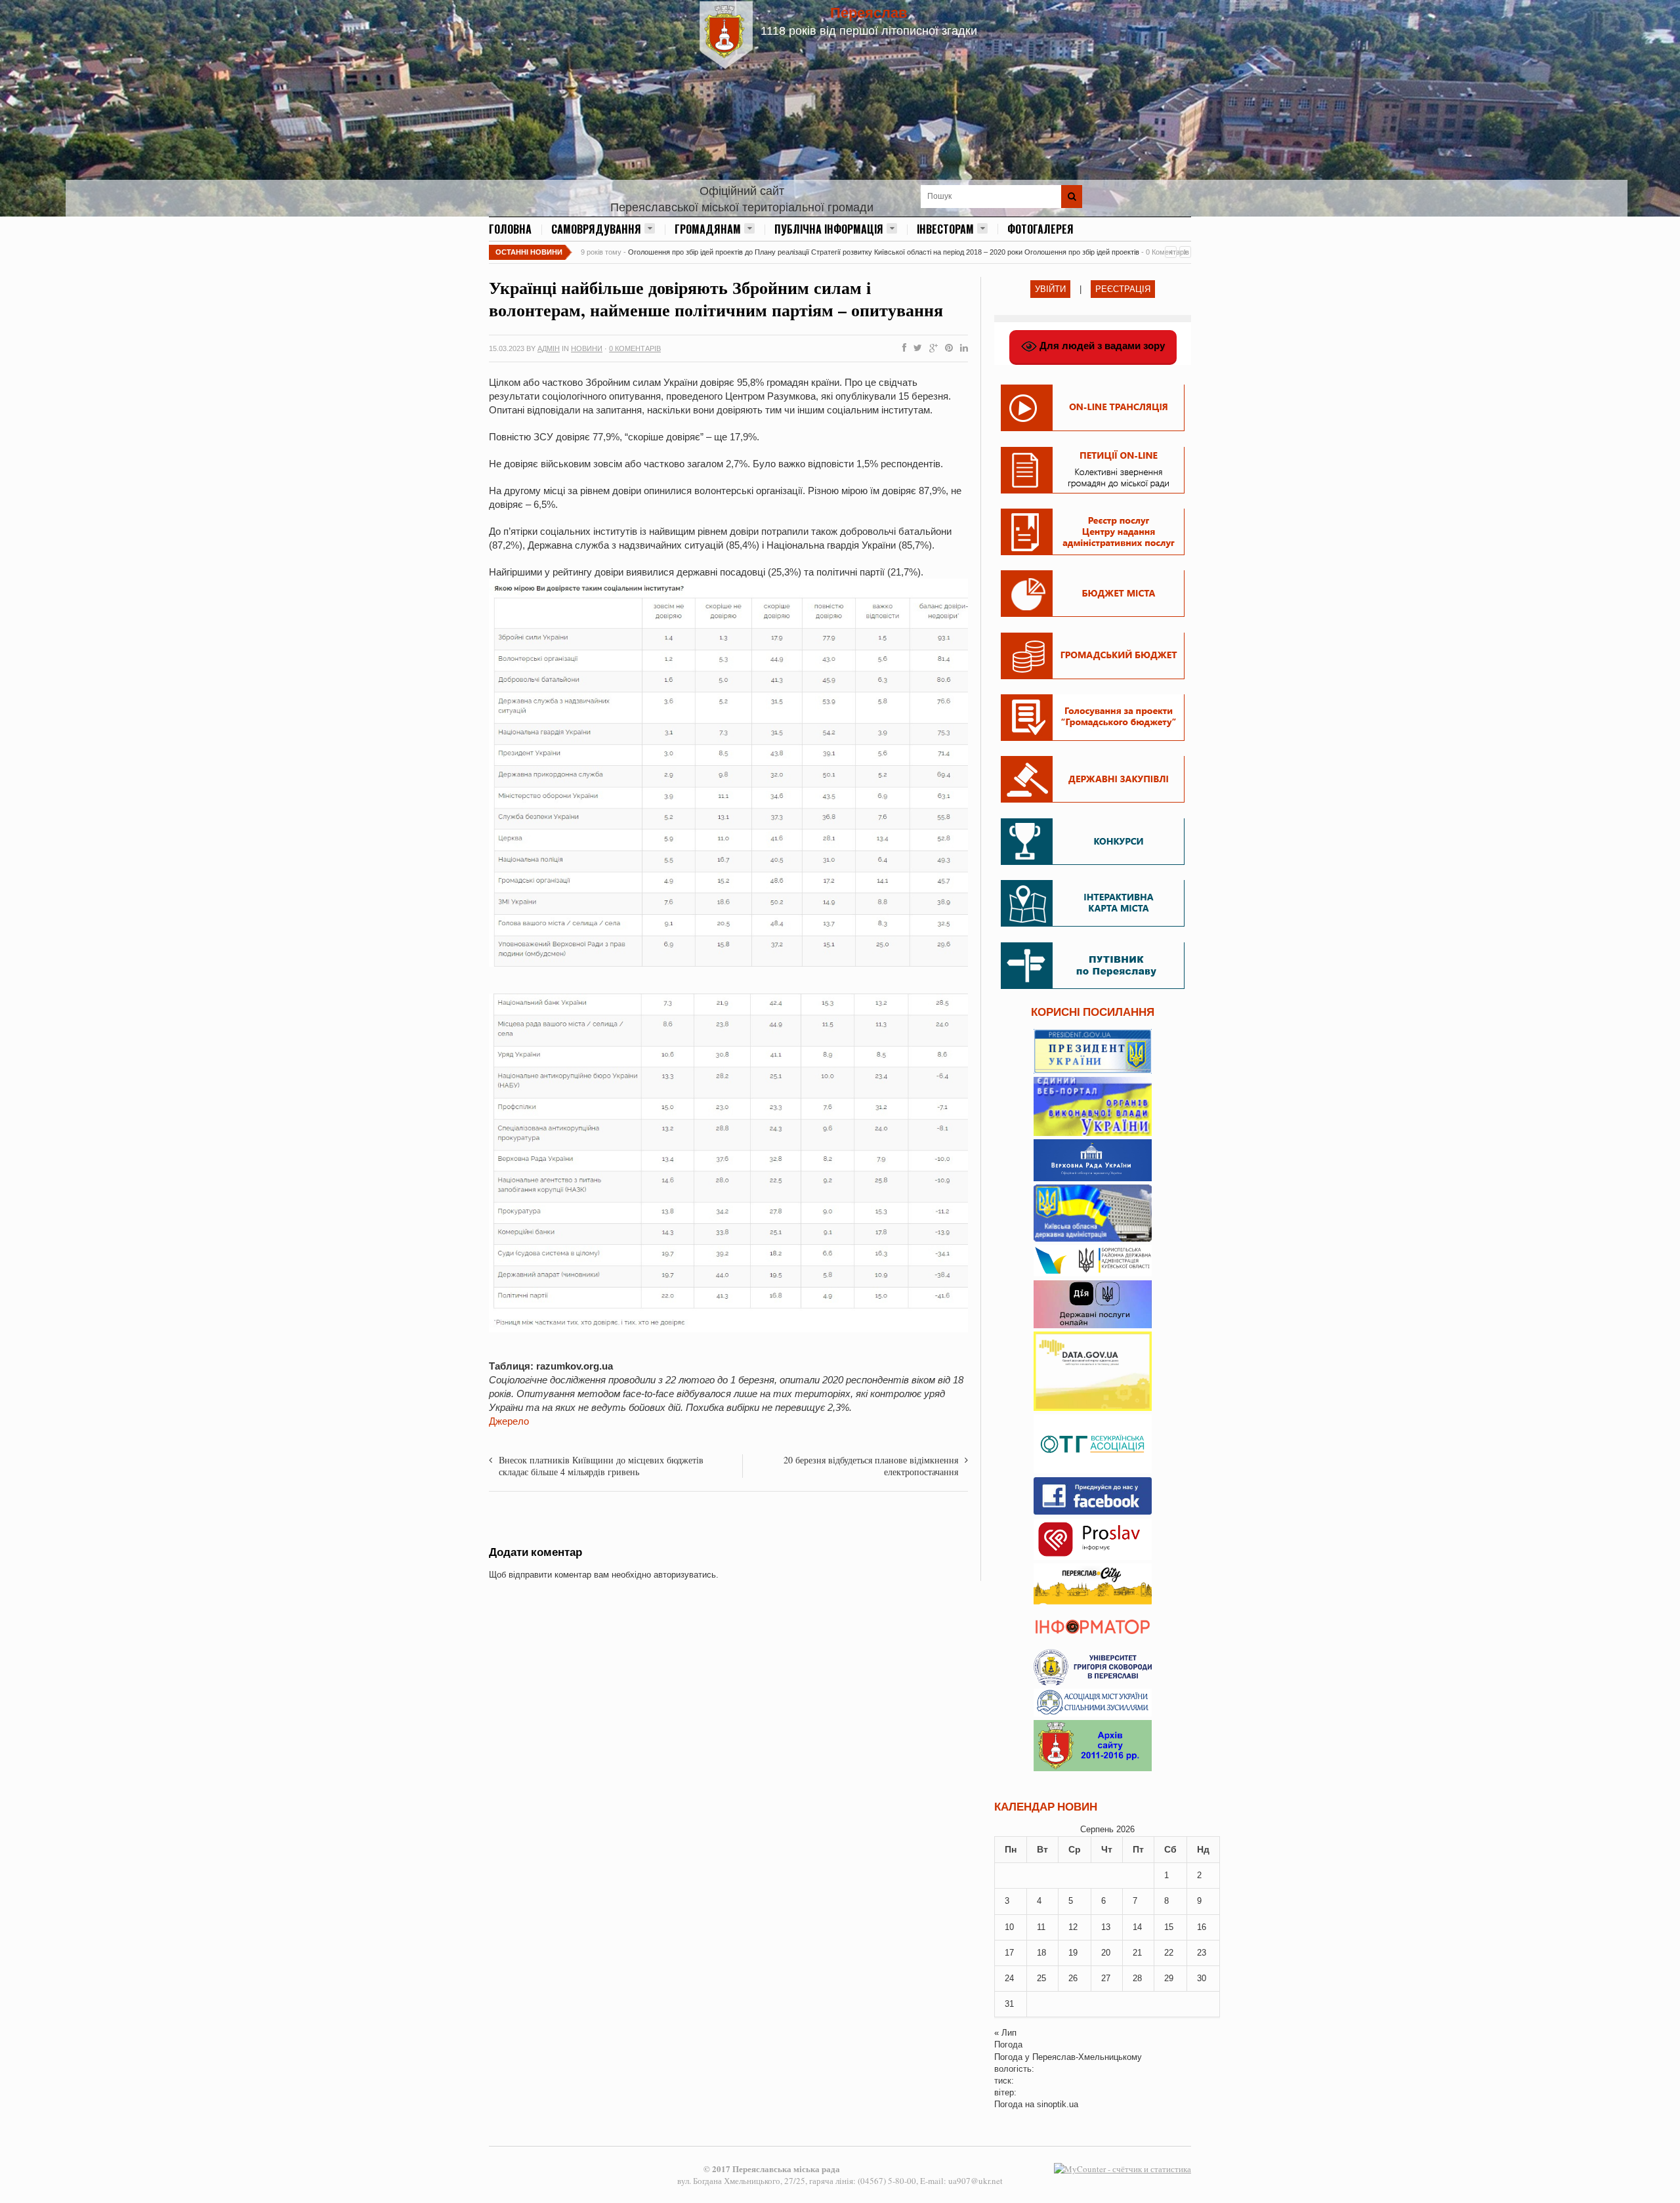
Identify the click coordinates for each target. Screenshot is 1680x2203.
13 (1106, 1927)
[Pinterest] (946, 348)
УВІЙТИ (1050, 289)
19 (1073, 1953)
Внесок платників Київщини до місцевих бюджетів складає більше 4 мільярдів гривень (601, 1466)
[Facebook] (902, 348)
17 (1009, 1953)
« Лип (1005, 2033)
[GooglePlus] (931, 348)
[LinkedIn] (961, 348)
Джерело (509, 1421)
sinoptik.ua (1058, 2104)
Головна (510, 229)
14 (1137, 1927)
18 (1041, 1953)
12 (1073, 1927)
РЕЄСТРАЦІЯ (1123, 289)
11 (1041, 1927)
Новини (587, 348)
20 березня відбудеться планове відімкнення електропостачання (871, 1466)
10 (1009, 1927)
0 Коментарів (635, 348)
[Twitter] (915, 348)
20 (1106, 1953)
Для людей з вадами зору (1101, 346)
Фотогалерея (1040, 229)
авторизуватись (685, 1575)
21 (1137, 1953)
